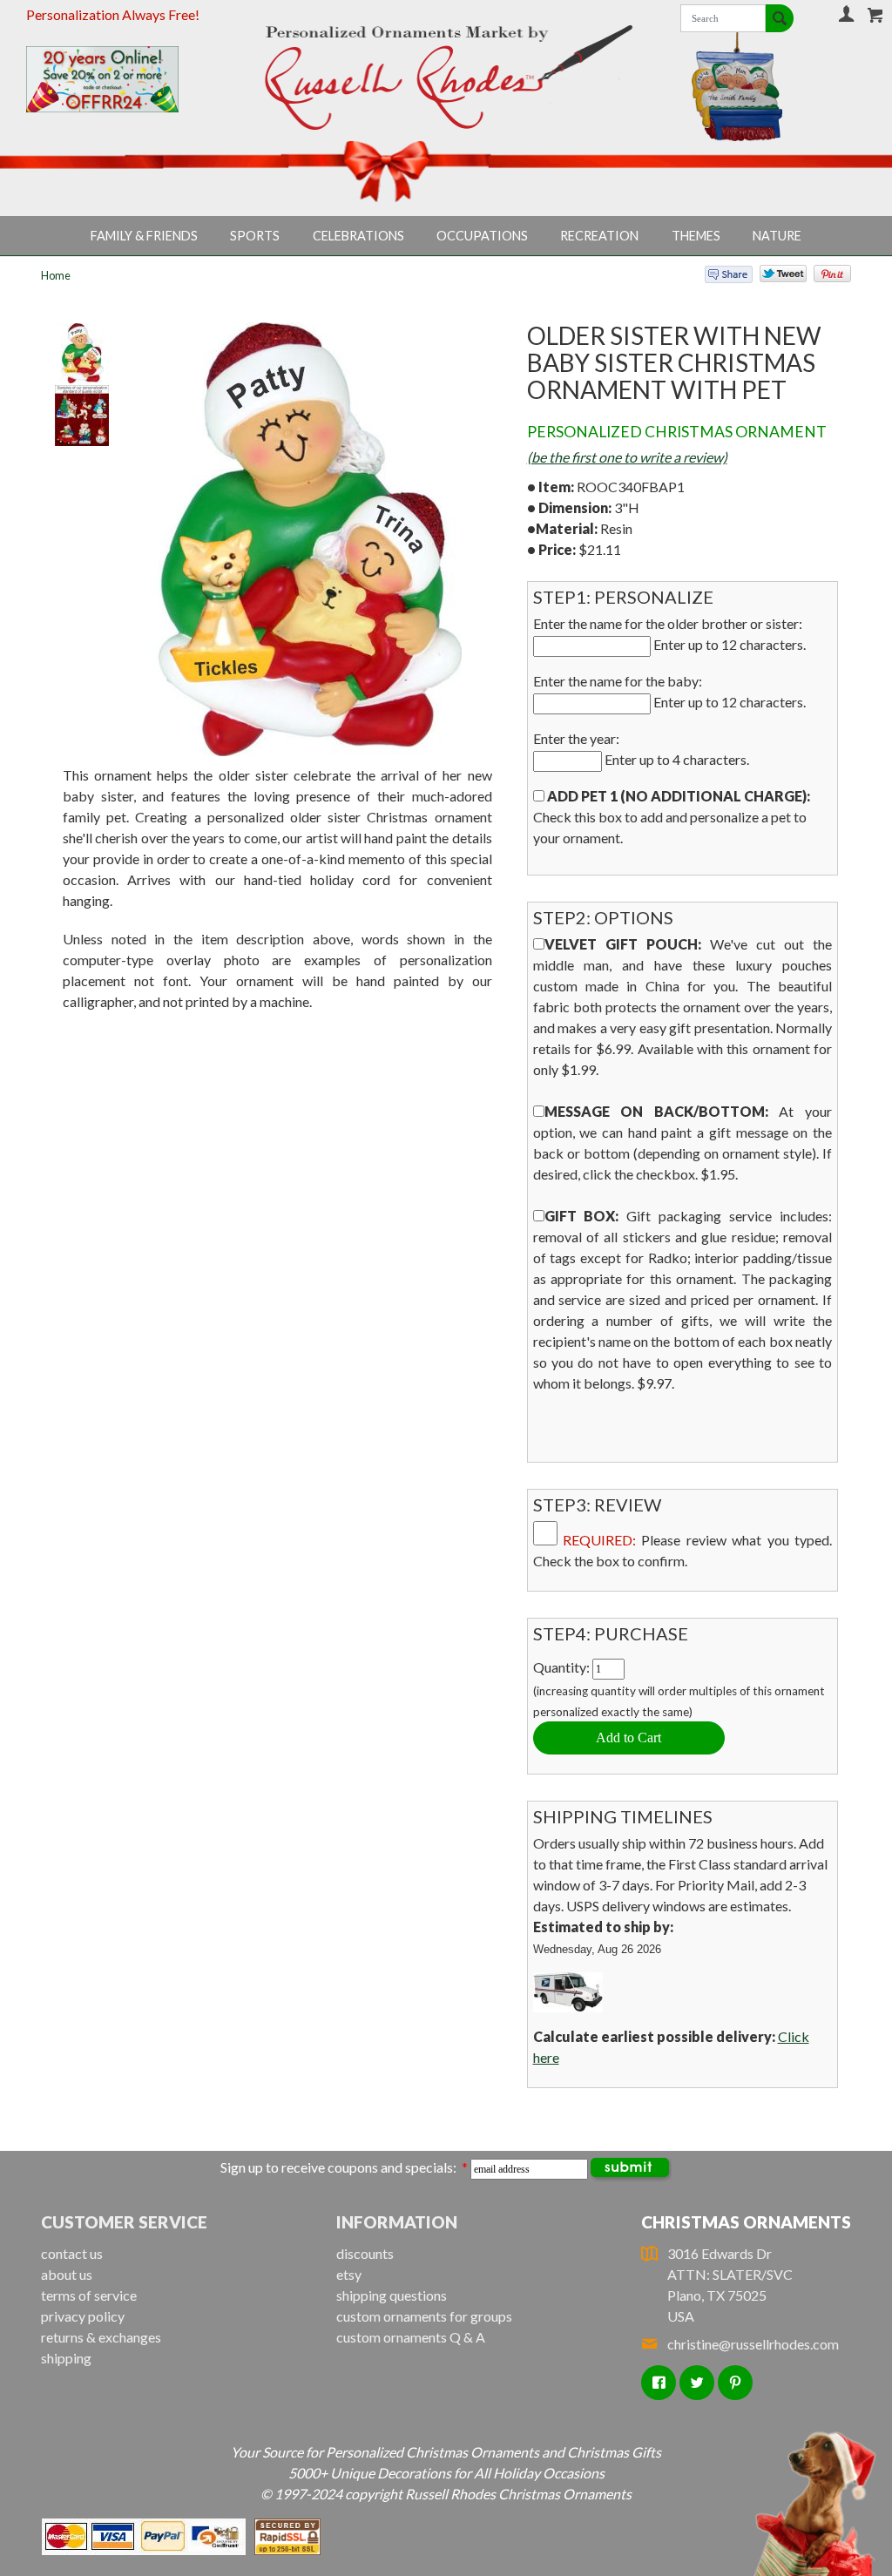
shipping (66, 2358)
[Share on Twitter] (775, 277)
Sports (255, 236)
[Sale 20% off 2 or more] (122, 79)
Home (56, 275)
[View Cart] (875, 15)
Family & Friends (144, 236)
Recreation (599, 236)
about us (67, 2274)
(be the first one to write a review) (627, 457)
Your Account (846, 14)
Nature (777, 236)
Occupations (482, 236)
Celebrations (358, 236)
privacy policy (83, 2316)
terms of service (89, 2295)
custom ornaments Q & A (411, 2337)
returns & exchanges (101, 2337)
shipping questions (392, 2295)
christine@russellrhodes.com (753, 2344)
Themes (696, 236)
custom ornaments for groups (424, 2316)
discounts (365, 2253)
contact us (72, 2253)
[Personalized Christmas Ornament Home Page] (446, 78)
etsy (349, 2274)
